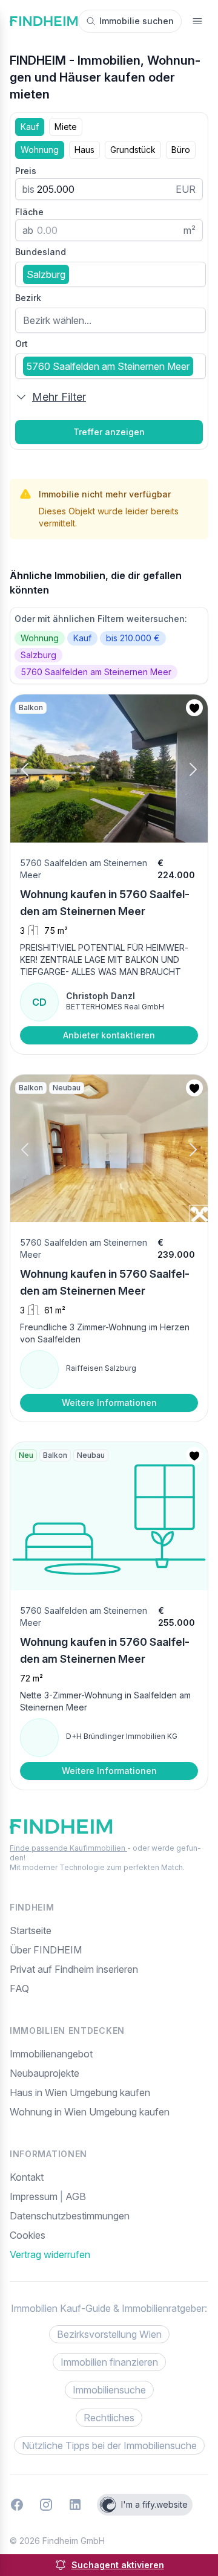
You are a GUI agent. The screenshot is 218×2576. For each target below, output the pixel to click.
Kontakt (27, 2177)
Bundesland (41, 252)
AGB (76, 2196)
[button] (35, 770)
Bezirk (28, 298)
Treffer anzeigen (109, 432)
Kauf (30, 127)
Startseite (31, 1930)
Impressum (35, 2196)
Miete (66, 127)
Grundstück (133, 150)
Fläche (29, 212)
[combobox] (111, 274)
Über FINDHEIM (46, 1950)
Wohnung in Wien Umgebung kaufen (90, 2112)
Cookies (28, 2235)
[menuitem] (109, 2235)
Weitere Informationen (109, 1403)
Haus (84, 150)
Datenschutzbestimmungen (70, 2216)
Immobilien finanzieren (109, 2362)
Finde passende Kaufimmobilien (68, 1848)
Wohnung (40, 150)
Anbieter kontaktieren (109, 1035)
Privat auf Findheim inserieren (74, 1969)
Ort (21, 344)
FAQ (19, 1989)
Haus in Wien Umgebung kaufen (80, 2092)
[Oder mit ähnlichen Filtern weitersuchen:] (109, 646)
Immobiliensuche (109, 2390)
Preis (26, 171)
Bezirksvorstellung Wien (109, 2334)
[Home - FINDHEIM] (44, 21)
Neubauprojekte (45, 2073)
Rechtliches (109, 2418)
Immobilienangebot (51, 2054)
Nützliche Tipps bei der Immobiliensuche (109, 2445)
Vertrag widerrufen (50, 2254)
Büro (181, 150)
